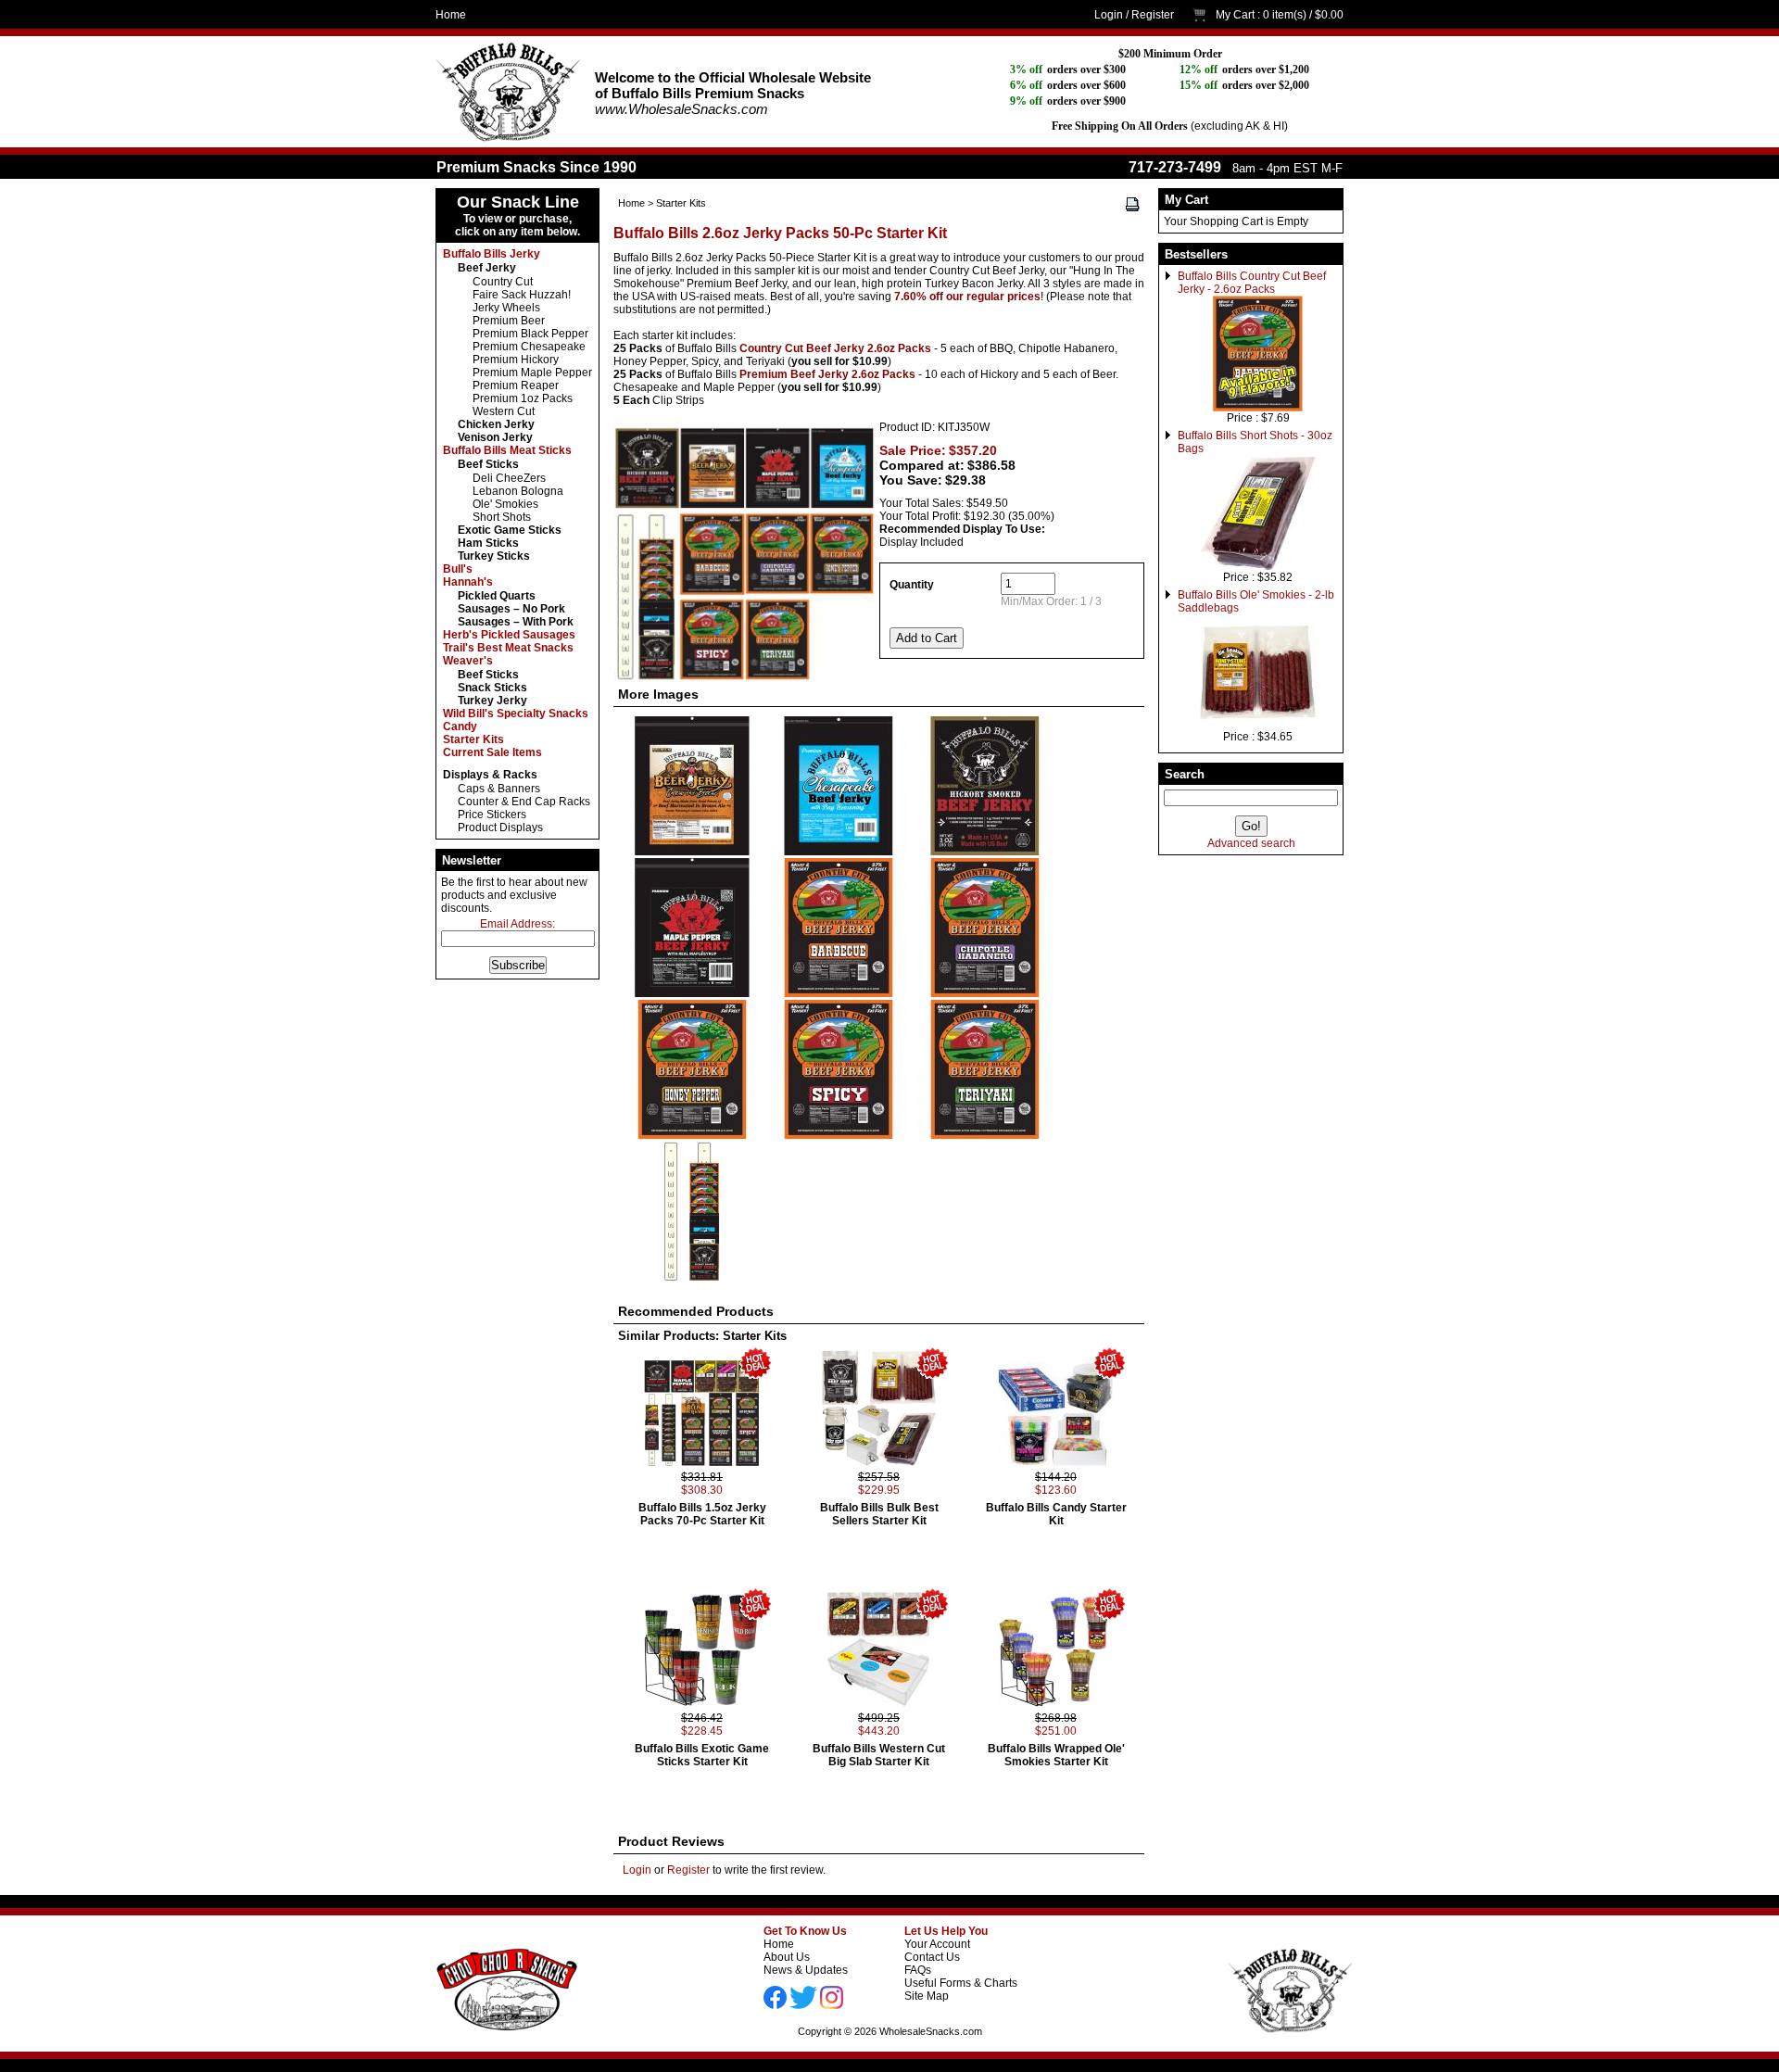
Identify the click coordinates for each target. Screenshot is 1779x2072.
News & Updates (806, 1970)
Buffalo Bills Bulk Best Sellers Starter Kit (879, 1514)
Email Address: (517, 924)
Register (1153, 15)
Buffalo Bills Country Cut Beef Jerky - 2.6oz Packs (1252, 283)
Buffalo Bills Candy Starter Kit (1056, 1514)
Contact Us (932, 1957)
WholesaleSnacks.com (931, 2031)
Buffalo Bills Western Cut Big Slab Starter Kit (879, 1755)
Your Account (937, 1944)
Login (1109, 15)
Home (451, 15)
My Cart (1235, 15)
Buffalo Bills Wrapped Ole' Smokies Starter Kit (1056, 1755)
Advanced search (1251, 843)
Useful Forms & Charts (961, 1983)
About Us (787, 1957)
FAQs (918, 1970)
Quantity (912, 585)
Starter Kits (681, 203)
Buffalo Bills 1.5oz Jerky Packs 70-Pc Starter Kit (702, 1514)
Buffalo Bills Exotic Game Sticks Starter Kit (702, 1755)
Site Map (927, 1996)
